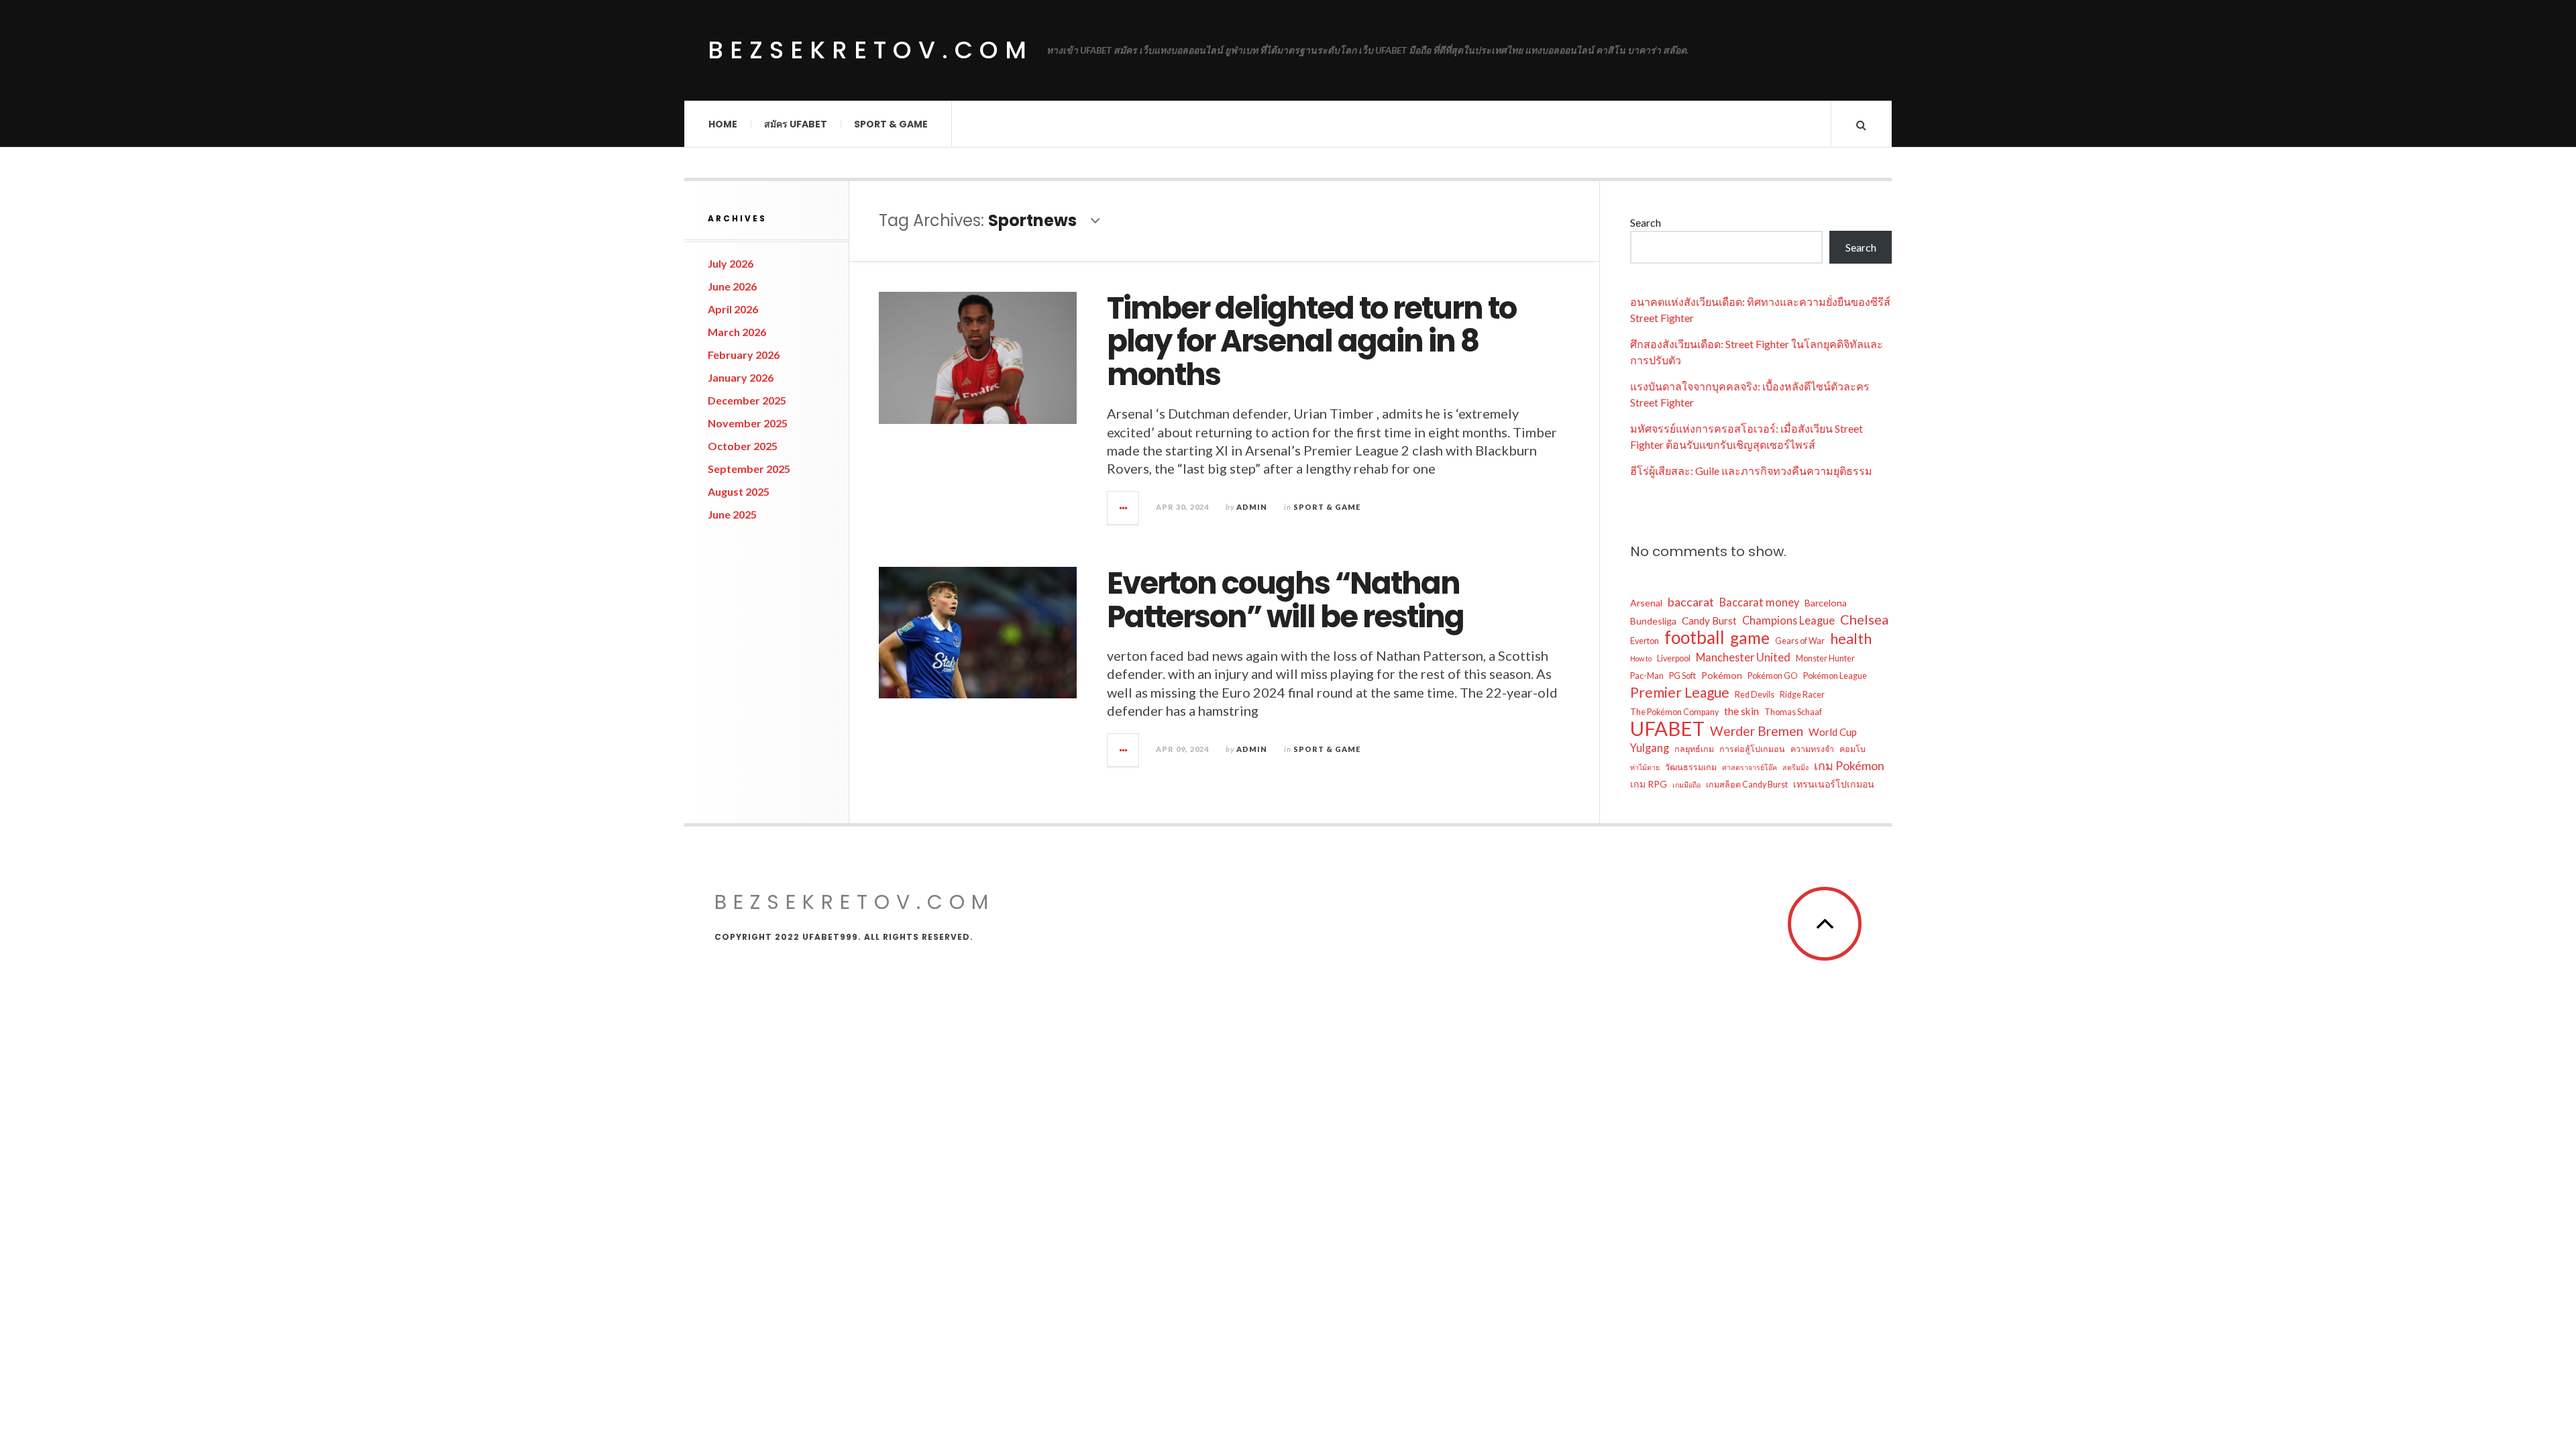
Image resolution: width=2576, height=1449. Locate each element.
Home (723, 124)
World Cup (1833, 732)
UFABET (1667, 729)
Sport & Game (891, 124)
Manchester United (1743, 657)
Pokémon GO (1773, 676)
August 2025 (739, 491)
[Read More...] (1124, 508)
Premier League (1680, 692)
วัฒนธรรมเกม (1691, 767)
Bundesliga (1653, 621)
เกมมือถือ (1686, 785)
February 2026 (744, 355)
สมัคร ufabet (796, 124)
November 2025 (748, 423)
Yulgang (1650, 748)
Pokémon (1722, 675)
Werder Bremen (1757, 731)
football (1695, 637)
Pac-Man (1647, 676)
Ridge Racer (1802, 695)
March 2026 (737, 332)
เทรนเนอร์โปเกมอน (1834, 784)
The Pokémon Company (1674, 712)
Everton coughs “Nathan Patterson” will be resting (1285, 600)
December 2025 (747, 400)
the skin (1741, 711)
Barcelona (1826, 603)
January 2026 (741, 377)
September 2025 (749, 469)
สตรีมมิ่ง (1795, 767)
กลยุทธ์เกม (1694, 749)
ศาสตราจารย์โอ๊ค (1750, 767)
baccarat (1691, 602)
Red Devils (1755, 695)
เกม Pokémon (1849, 765)
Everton (1645, 641)
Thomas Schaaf (1793, 712)
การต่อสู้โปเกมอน (1752, 749)
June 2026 (732, 286)
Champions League (1788, 620)
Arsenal (1646, 603)
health (1851, 639)
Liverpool (1674, 658)
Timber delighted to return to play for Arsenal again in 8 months (1311, 341)
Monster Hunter (1825, 658)
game (1750, 638)
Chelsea (1864, 619)
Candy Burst (1709, 621)
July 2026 (731, 263)
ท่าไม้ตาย (1645, 767)
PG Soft (1682, 676)
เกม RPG (1649, 784)
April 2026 (733, 309)
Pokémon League (1835, 676)
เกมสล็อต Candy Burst (1747, 785)
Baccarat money (1759, 602)
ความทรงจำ (1812, 749)
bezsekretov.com (870, 50)
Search (1646, 222)
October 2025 (743, 446)
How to (1641, 658)
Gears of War (1800, 641)
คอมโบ (1853, 749)
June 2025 (732, 514)
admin (1252, 507)
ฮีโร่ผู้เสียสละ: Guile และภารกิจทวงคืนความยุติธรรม (1751, 471)
